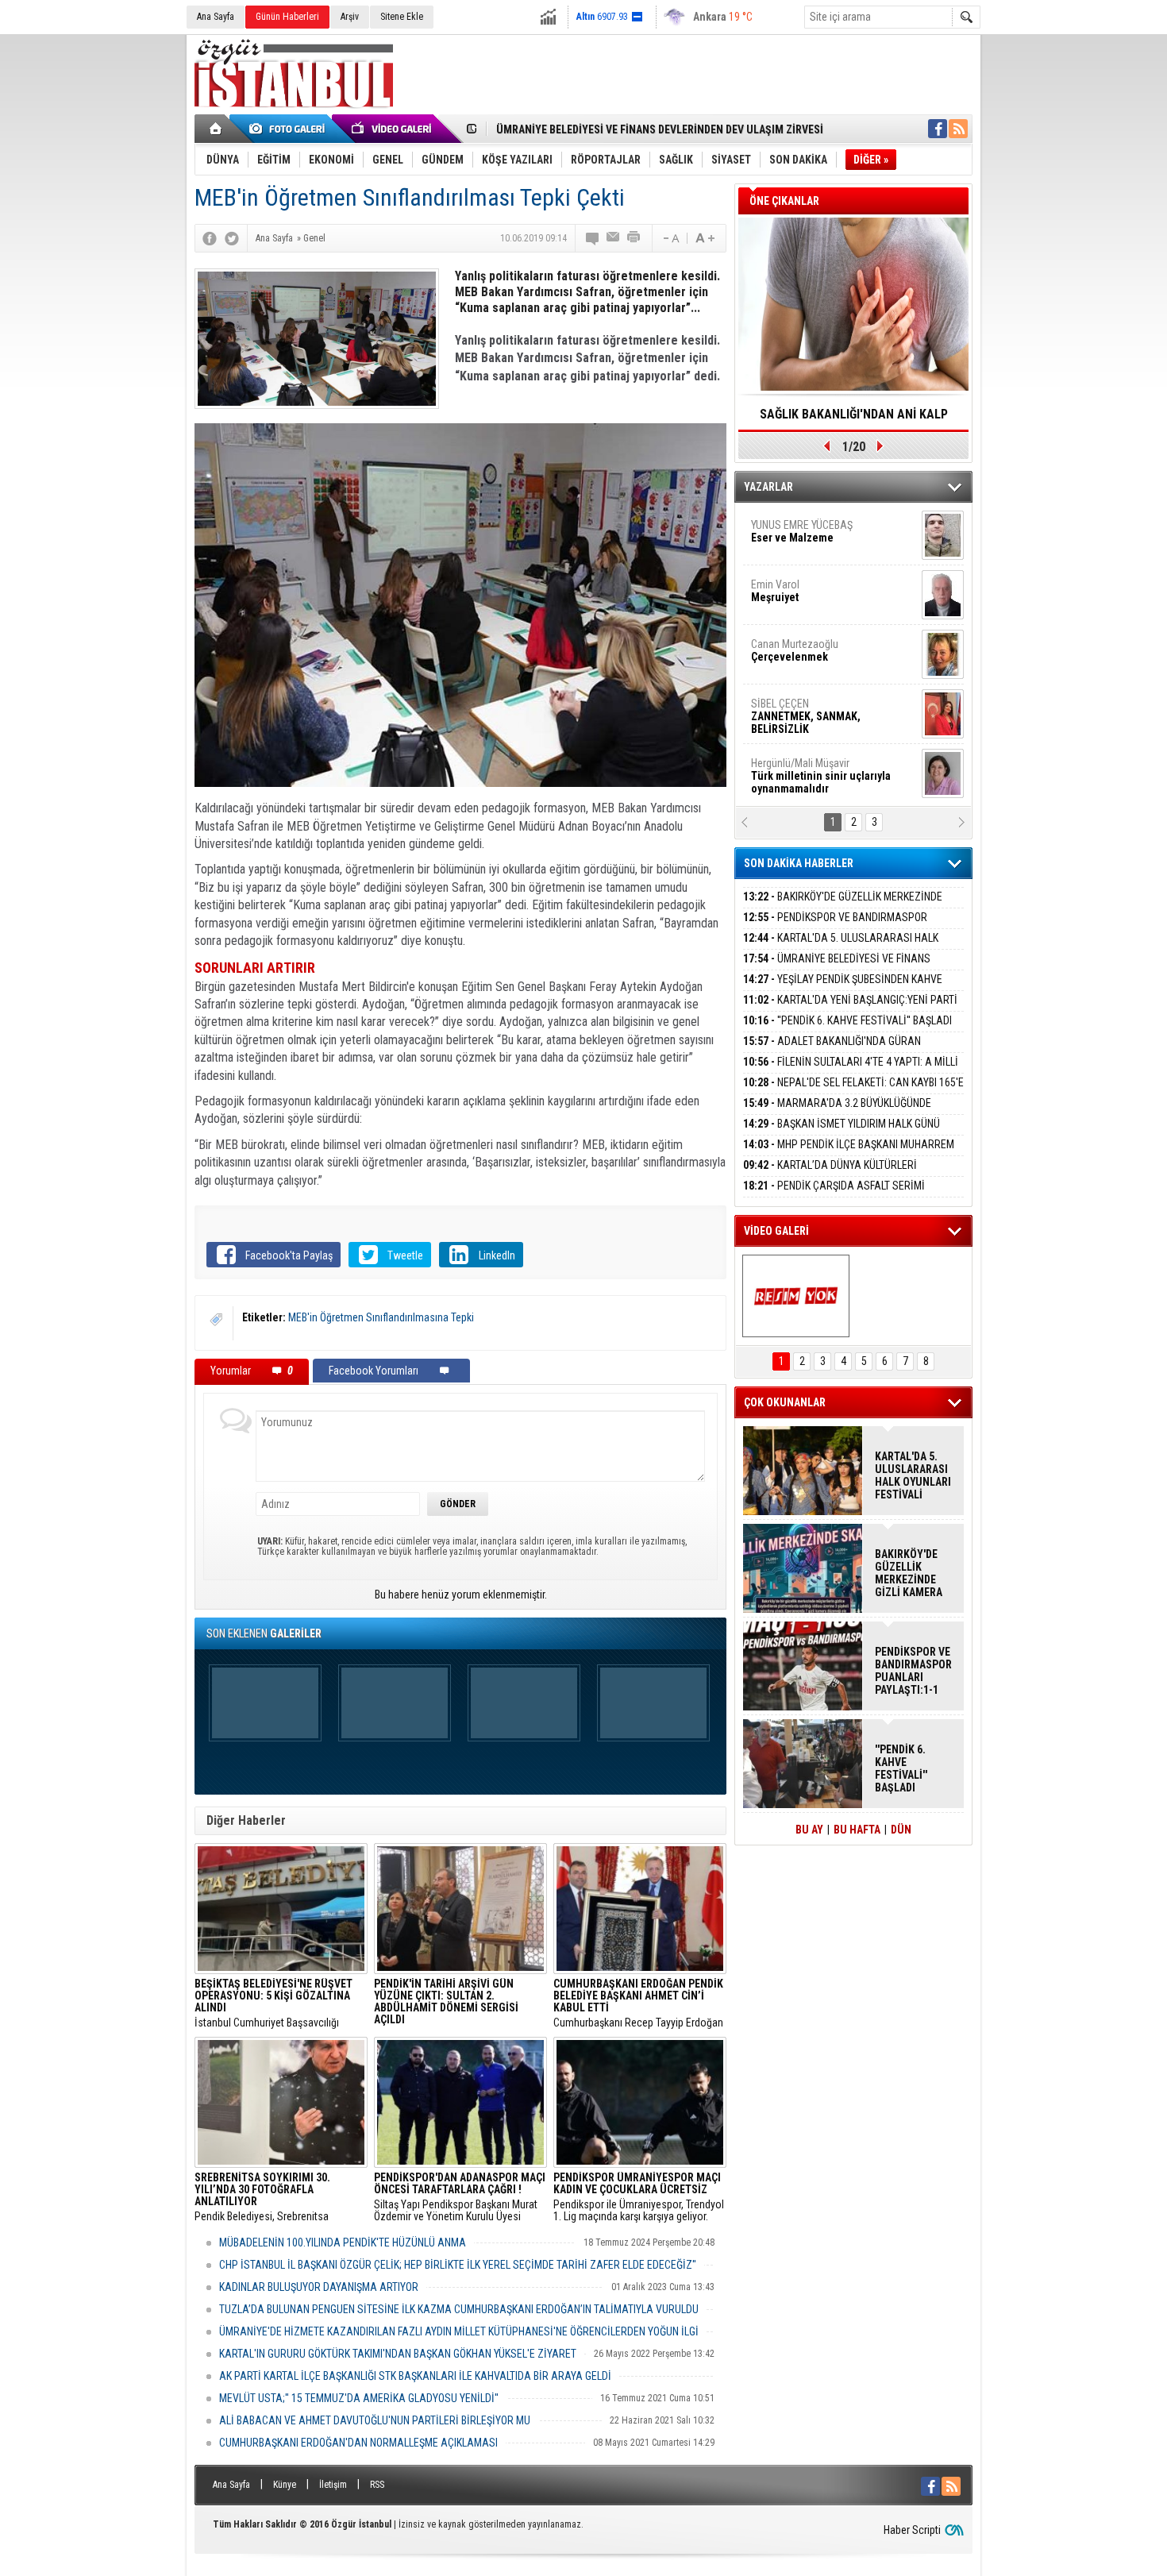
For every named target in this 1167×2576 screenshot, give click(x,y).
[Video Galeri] (393, 129)
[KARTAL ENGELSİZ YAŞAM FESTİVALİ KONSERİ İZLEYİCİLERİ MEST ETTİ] (796, 1296)
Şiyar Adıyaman (812, 591)
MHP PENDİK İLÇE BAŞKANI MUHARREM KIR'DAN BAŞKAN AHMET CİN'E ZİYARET (849, 1153)
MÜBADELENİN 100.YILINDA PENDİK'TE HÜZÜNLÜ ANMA (343, 2242)
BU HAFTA (857, 1830)
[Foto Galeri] (290, 129)
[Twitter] (232, 238)
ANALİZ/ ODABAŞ (816, 538)
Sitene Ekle (402, 17)
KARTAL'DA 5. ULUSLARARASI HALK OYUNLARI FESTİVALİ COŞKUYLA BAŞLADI (841, 947)
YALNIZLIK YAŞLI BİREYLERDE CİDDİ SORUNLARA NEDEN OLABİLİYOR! (854, 419)
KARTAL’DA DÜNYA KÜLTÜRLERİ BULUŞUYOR (830, 1174)
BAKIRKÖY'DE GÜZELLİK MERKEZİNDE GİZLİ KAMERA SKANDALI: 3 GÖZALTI (843, 906)
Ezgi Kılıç (820, 710)
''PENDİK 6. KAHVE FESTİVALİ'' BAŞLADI (847, 1020)
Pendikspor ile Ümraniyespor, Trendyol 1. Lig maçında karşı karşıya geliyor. (639, 2197)
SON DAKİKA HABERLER (799, 863)
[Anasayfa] (216, 129)
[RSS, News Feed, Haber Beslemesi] (958, 129)
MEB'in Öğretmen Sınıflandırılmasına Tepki (381, 1317)
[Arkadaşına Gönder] (614, 238)
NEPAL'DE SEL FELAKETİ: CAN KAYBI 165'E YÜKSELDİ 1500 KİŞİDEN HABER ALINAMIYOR (853, 1091)
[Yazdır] (634, 238)
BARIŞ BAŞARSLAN (794, 769)
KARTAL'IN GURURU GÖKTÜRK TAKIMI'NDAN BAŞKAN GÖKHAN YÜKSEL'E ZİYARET (398, 2354)
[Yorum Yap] (593, 238)
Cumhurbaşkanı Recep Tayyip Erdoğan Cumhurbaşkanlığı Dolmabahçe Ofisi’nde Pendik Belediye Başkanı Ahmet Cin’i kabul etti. (638, 2003)
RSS (377, 2485)
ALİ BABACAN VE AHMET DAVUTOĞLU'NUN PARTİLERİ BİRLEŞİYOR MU (375, 2420)
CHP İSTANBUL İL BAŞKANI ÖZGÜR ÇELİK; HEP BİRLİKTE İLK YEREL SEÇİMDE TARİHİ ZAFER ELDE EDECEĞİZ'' (458, 2265)
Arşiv (350, 17)
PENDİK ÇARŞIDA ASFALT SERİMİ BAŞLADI (834, 1195)
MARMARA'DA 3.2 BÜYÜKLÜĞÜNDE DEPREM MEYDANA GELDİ (837, 1112)
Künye (285, 2485)
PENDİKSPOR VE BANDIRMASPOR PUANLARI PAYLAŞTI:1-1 (835, 926)
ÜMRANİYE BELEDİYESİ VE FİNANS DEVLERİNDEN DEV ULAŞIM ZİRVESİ (837, 968)
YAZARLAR (768, 487)
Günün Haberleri (287, 17)
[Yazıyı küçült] (670, 238)
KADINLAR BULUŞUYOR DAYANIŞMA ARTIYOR (319, 2287)
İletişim (333, 2485)
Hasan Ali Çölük (811, 650)
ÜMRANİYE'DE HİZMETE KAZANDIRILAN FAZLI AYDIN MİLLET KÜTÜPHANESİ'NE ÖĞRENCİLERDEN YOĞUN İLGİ (459, 2331)
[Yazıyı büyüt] (705, 238)
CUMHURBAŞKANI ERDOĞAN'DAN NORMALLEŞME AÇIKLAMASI (358, 2443)
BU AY (809, 1830)
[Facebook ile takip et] (938, 129)
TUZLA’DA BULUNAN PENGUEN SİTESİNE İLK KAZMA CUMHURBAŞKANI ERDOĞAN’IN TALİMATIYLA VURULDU (459, 2309)
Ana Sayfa (216, 17)
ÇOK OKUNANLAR (785, 1402)
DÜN (901, 1830)
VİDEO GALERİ (776, 1231)
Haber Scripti (912, 2530)
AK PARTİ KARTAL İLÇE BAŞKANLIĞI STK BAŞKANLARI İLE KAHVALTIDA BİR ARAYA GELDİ (415, 2376)
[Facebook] (210, 238)
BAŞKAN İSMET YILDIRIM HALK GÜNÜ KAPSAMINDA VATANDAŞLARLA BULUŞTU (842, 1133)
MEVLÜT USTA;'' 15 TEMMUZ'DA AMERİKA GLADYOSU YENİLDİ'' (359, 2398)
